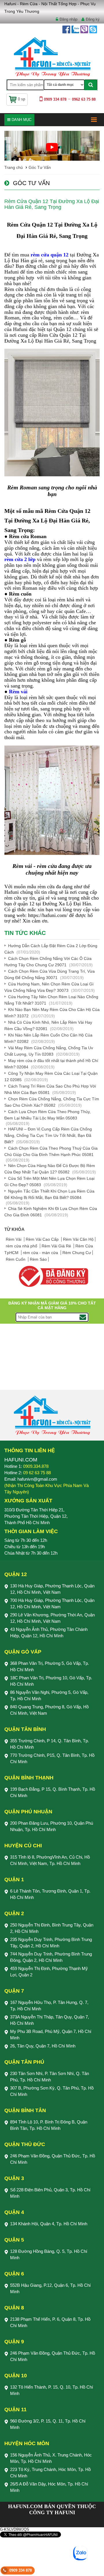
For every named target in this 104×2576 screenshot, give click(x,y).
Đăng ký (93, 19)
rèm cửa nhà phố (22, 1246)
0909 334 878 (21, 2570)
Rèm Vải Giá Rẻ (57, 1246)
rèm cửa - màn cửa (41, 1253)
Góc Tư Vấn (40, 167)
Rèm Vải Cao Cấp (43, 1239)
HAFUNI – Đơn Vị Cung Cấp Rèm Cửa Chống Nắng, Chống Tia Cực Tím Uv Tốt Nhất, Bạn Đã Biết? (48, 1135)
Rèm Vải (14, 1239)
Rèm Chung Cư (77, 1253)
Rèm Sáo (38, 1259)
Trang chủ (14, 167)
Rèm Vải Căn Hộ (78, 1239)
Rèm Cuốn (16, 1259)
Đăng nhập (68, 19)
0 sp (22, 99)
